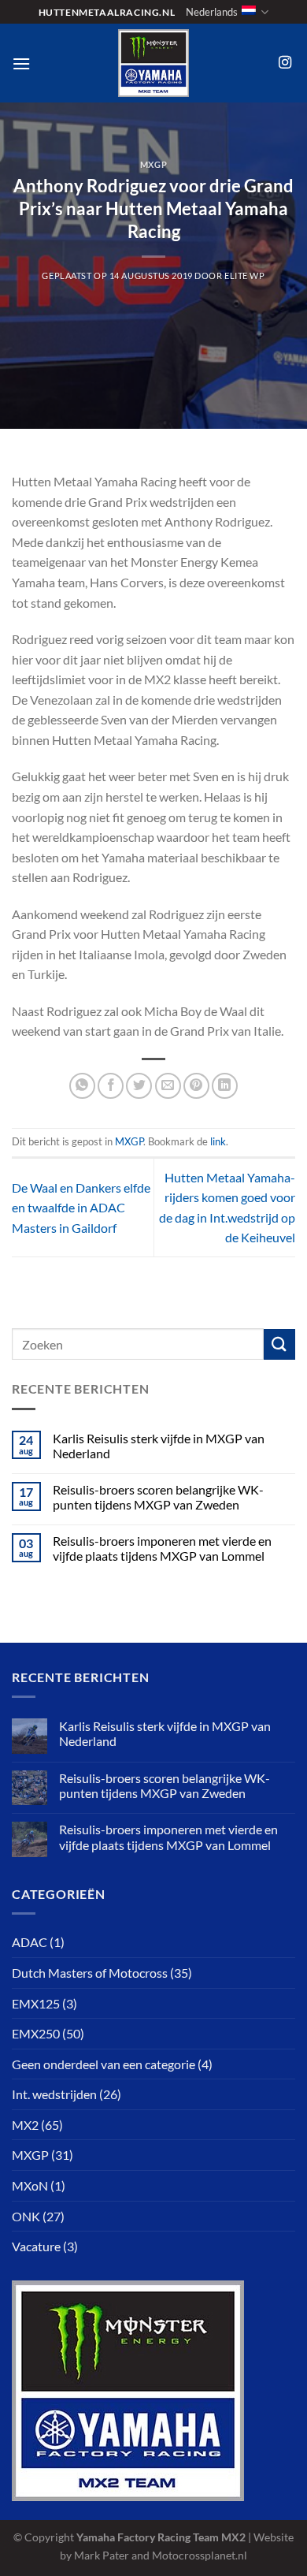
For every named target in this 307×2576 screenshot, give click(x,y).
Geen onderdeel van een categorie (104, 2064)
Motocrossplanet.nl (200, 2555)
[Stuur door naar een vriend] (168, 1086)
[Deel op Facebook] (111, 1086)
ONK (26, 2216)
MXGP (153, 164)
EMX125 (36, 2003)
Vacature (36, 2246)
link (218, 1141)
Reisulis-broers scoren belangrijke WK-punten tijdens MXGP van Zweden (158, 1497)
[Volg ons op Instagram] (285, 63)
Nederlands (212, 12)
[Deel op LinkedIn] (225, 1086)
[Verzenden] (279, 1344)
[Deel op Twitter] (139, 1086)
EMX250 (36, 2033)
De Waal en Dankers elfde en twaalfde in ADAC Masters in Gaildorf (81, 1208)
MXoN (30, 2185)
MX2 (25, 2125)
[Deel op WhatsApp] (82, 1086)
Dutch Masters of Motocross (90, 1973)
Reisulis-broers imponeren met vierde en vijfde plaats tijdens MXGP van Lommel (162, 1548)
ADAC (30, 1942)
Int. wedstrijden (54, 2094)
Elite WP (244, 275)
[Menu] (21, 63)
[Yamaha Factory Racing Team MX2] (153, 63)
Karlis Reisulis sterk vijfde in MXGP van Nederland (159, 1446)
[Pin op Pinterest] (196, 1086)
